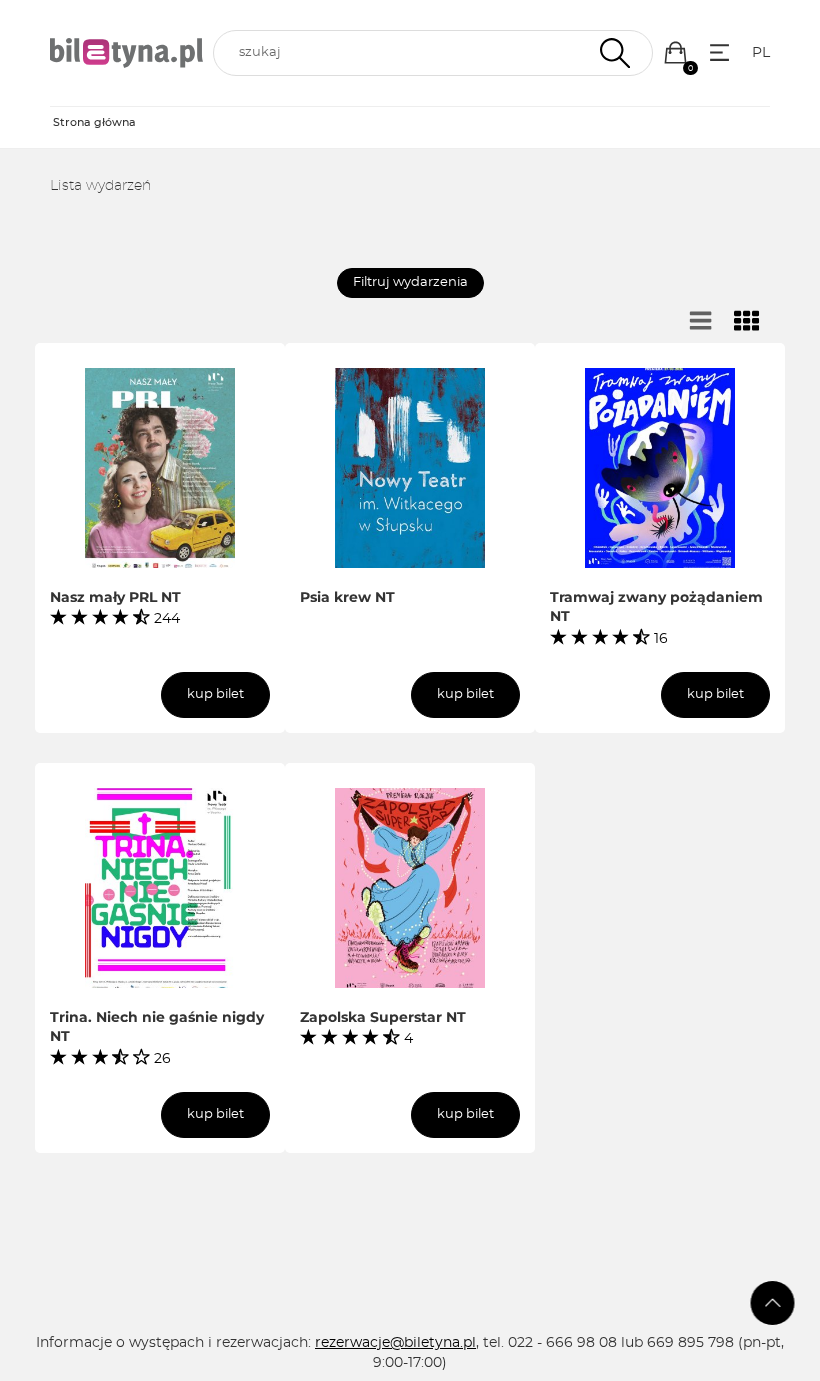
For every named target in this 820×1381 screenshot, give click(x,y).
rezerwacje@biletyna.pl (395, 1343)
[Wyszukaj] (612, 53)
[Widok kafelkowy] (747, 322)
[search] (433, 53)
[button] (675, 52)
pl (761, 53)
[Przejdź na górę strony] (773, 1303)
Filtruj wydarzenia (410, 282)
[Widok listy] (701, 322)
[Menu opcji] (719, 52)
